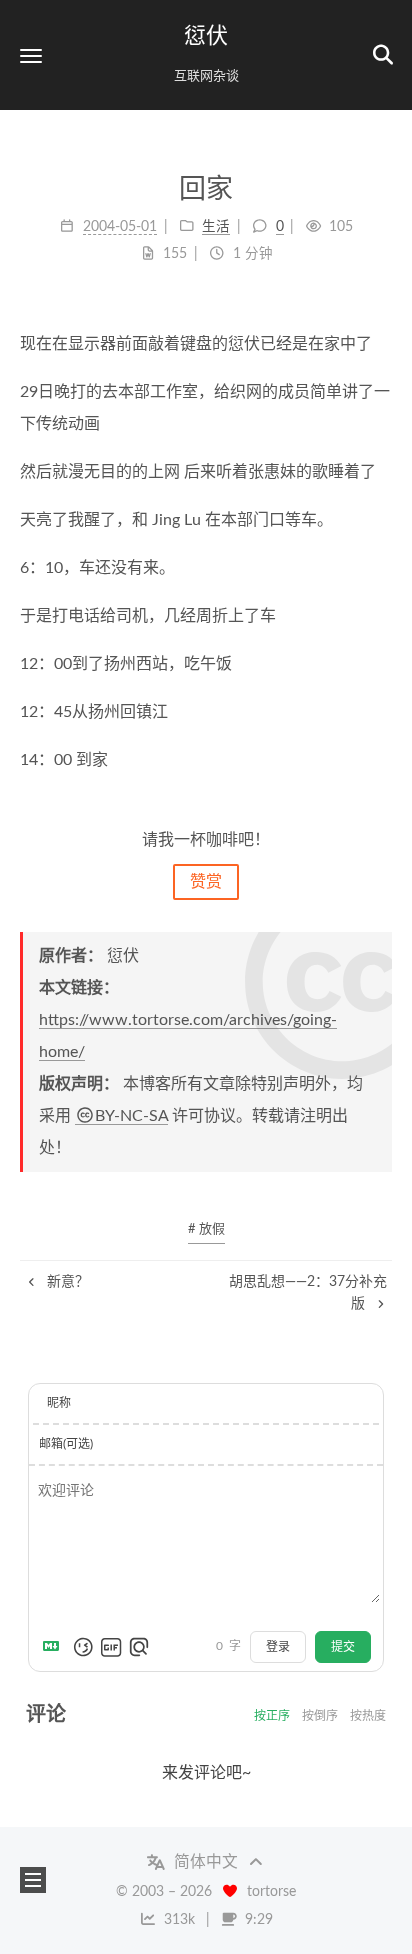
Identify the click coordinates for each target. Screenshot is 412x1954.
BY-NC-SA (131, 1116)
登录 (278, 1647)
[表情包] (111, 1647)
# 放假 (206, 1229)
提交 (343, 1647)
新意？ (66, 1282)
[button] (31, 55)
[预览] (139, 1647)
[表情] (83, 1647)
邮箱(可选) (66, 1444)
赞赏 (206, 882)
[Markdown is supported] (55, 1647)
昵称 (59, 1403)
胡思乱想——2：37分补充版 (308, 1293)
